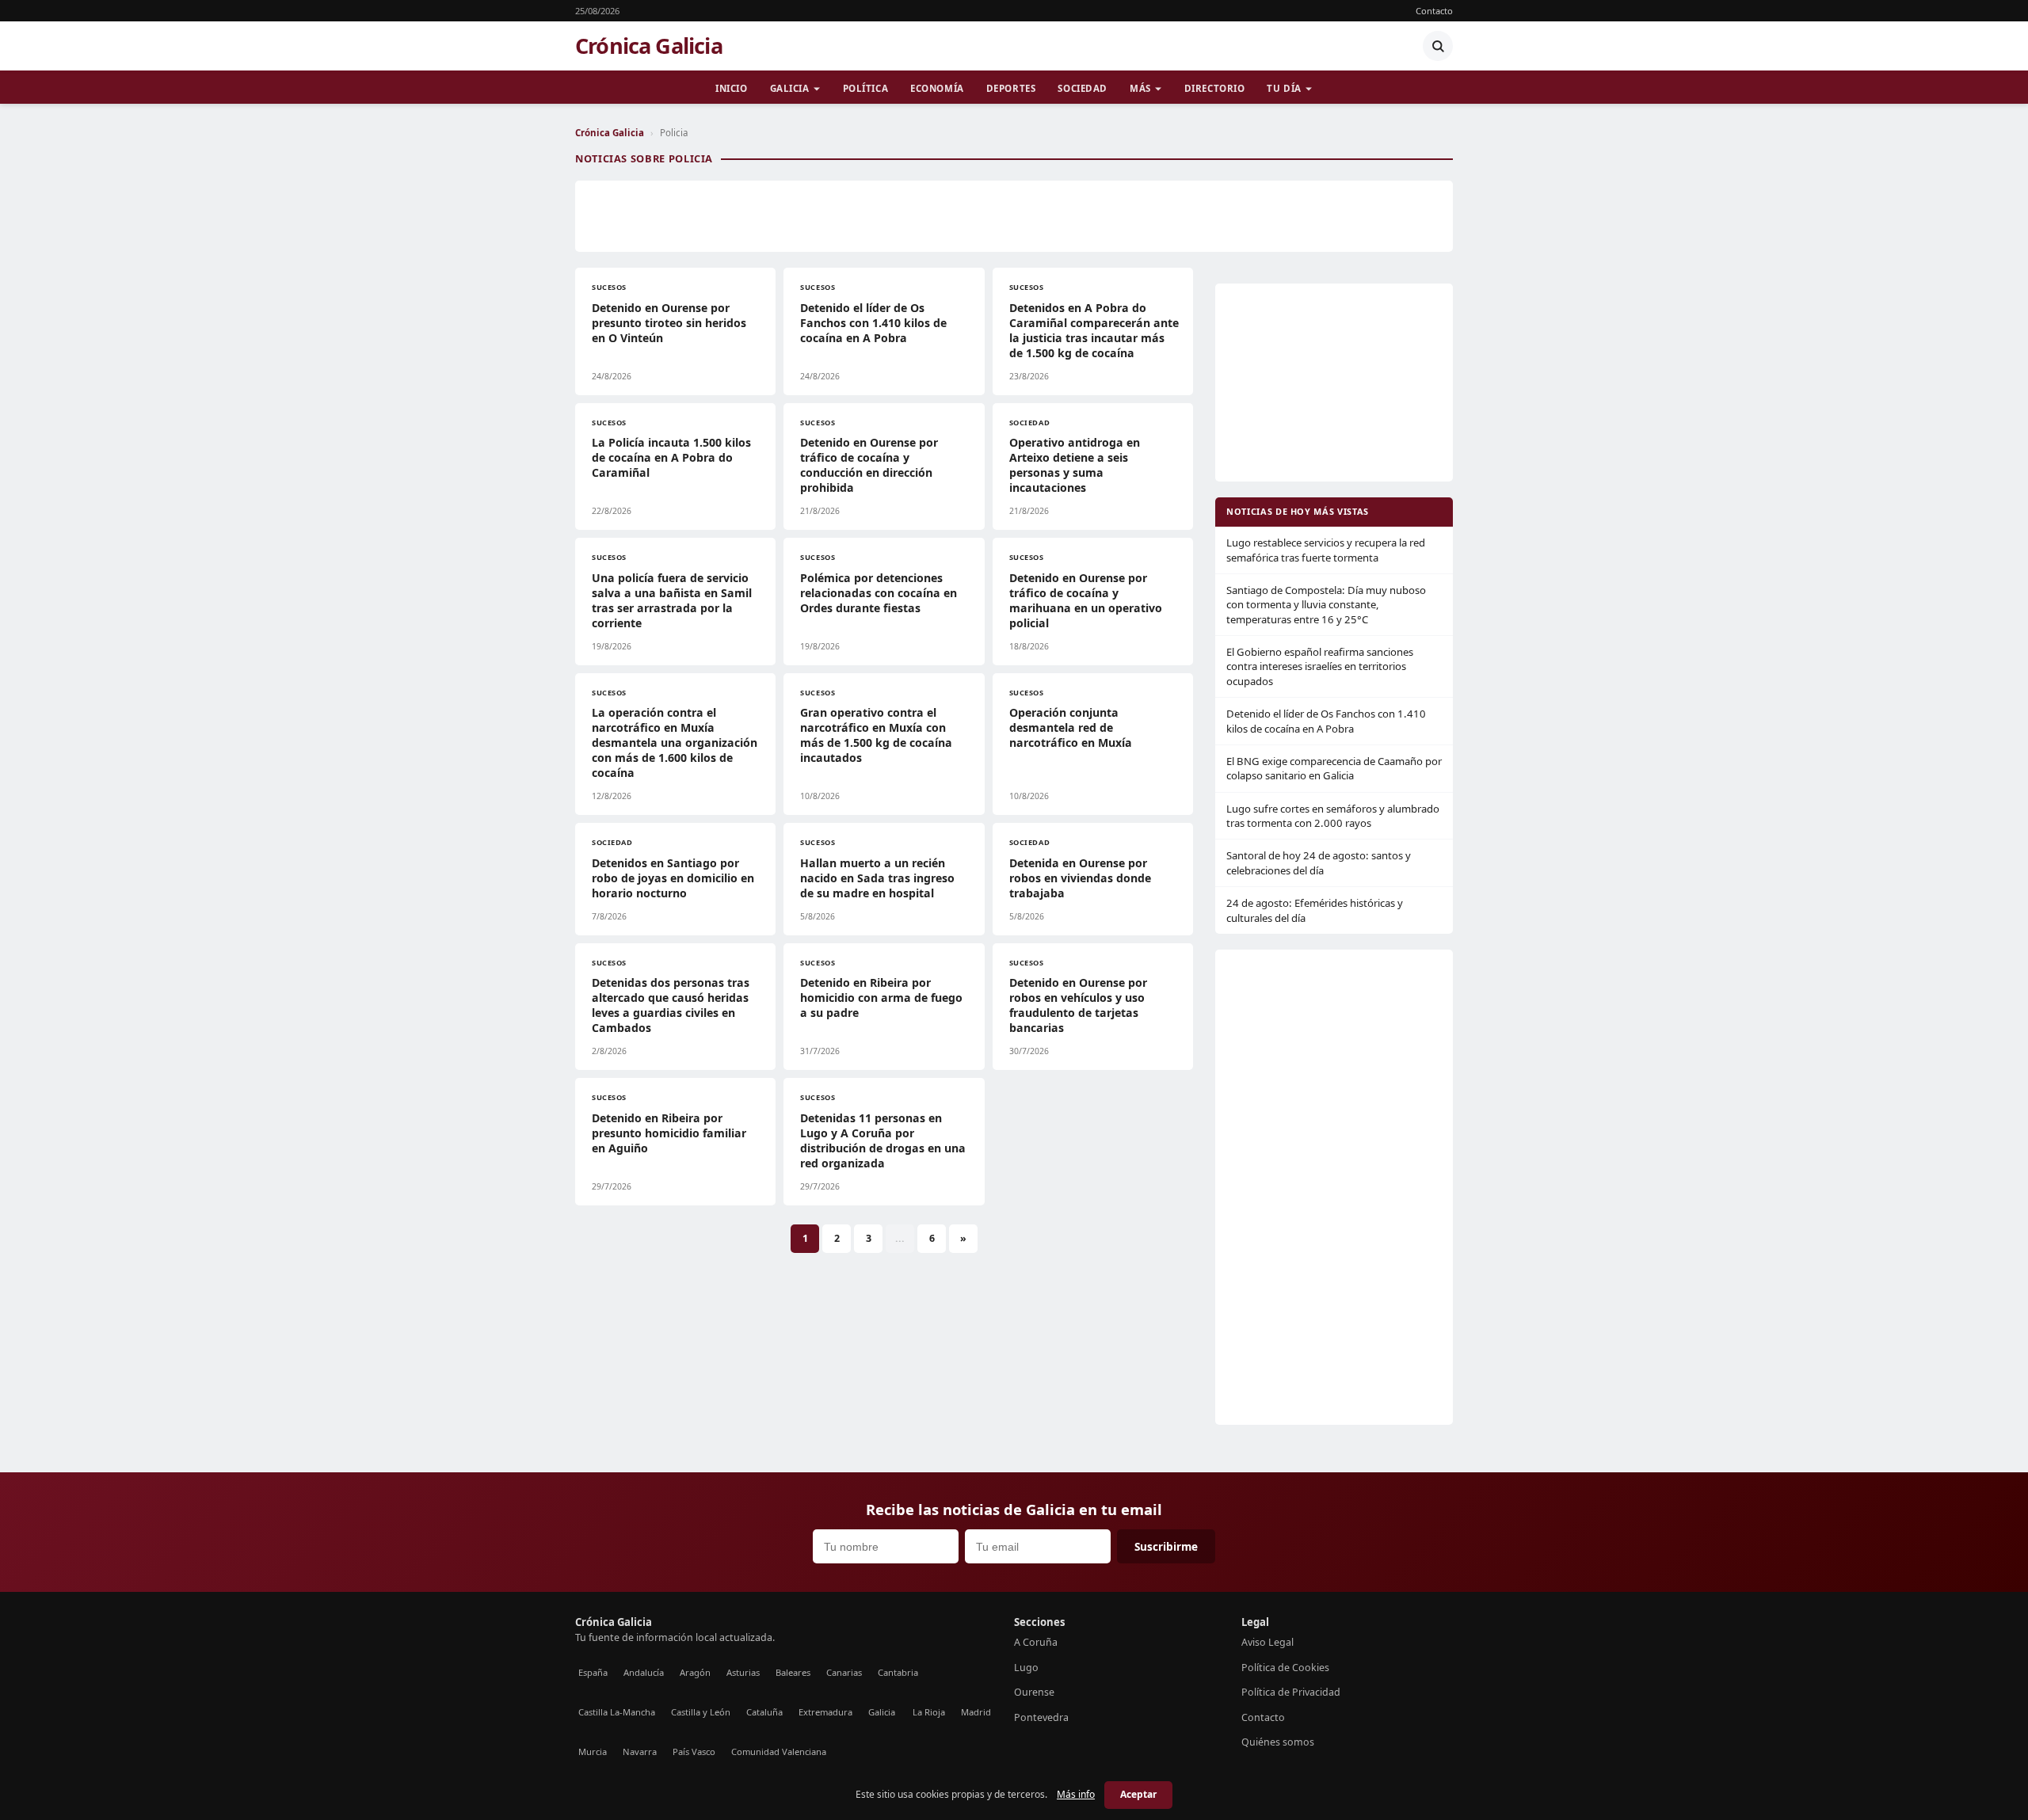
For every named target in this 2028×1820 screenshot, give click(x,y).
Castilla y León (701, 1712)
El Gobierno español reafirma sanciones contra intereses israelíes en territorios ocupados (1320, 666)
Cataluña (764, 1712)
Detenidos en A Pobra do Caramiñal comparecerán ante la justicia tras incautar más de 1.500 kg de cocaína (1094, 330)
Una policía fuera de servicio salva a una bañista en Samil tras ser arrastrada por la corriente (672, 600)
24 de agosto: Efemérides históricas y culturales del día (1315, 910)
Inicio (731, 88)
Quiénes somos (1278, 1742)
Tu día (1284, 88)
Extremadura (825, 1712)
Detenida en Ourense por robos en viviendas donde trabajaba (1080, 878)
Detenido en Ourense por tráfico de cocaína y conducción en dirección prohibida (869, 465)
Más (1140, 88)
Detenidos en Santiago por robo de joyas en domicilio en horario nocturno (673, 878)
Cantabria (898, 1672)
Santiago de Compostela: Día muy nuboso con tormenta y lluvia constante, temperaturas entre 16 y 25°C (1326, 605)
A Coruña (1036, 1642)
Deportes (1011, 88)
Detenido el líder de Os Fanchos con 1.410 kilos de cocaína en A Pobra (873, 323)
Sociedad (1083, 88)
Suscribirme (1166, 1546)
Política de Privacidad (1291, 1692)
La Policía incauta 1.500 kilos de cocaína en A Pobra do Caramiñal (671, 457)
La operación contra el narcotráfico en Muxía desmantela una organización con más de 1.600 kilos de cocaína (675, 742)
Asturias (743, 1672)
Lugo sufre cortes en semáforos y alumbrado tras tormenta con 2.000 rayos (1333, 816)
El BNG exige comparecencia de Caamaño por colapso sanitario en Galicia (1334, 768)
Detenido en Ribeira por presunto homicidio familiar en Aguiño (669, 1133)
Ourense (1034, 1692)
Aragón (695, 1672)
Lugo (1026, 1668)
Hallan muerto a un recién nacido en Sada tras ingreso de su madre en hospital (877, 878)
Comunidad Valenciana (779, 1751)
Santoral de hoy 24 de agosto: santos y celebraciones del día (1319, 862)
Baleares (793, 1672)
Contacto (1434, 11)
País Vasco (694, 1751)
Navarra (640, 1751)
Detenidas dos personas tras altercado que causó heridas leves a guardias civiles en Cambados (671, 1005)
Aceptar (1138, 1794)
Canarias (844, 1672)
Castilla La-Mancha (617, 1712)
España (593, 1672)
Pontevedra (1041, 1717)
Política (866, 88)
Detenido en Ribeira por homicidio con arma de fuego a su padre (881, 998)
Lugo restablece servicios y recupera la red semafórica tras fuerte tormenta (1326, 550)
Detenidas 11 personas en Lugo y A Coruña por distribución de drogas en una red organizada (883, 1140)
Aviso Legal (1267, 1642)
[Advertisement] (1014, 216)
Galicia (790, 88)
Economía (937, 88)
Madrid (976, 1712)
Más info (1076, 1794)
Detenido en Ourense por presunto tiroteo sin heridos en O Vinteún (669, 323)
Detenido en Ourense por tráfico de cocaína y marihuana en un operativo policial (1086, 600)
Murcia (593, 1751)
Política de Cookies (1285, 1668)
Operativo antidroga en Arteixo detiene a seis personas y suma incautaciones (1075, 465)
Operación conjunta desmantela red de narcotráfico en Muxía (1071, 727)
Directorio (1215, 88)
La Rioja (929, 1712)
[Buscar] (1438, 46)
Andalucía (644, 1672)
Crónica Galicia (649, 46)
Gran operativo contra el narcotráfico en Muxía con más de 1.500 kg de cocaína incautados (876, 735)
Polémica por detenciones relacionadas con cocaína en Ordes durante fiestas (879, 593)
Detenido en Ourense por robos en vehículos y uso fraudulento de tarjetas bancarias (1078, 1005)
